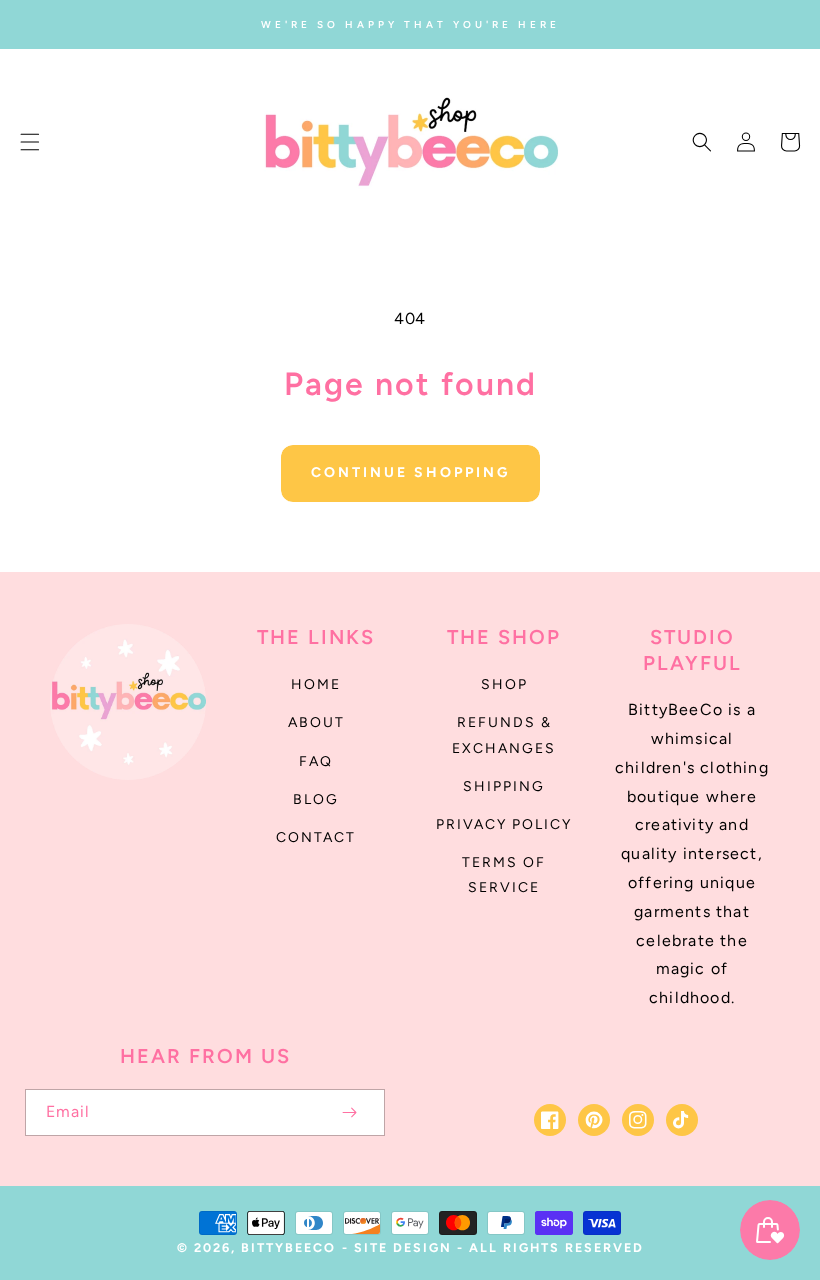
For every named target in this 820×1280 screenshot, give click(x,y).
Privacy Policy (504, 824)
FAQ (316, 761)
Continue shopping (410, 472)
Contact (316, 837)
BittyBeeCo (288, 1247)
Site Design (403, 1247)
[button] (30, 142)
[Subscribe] (349, 1112)
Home (316, 684)
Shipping (504, 786)
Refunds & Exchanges (504, 735)
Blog (316, 799)
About (316, 722)
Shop (504, 684)
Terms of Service (504, 875)
